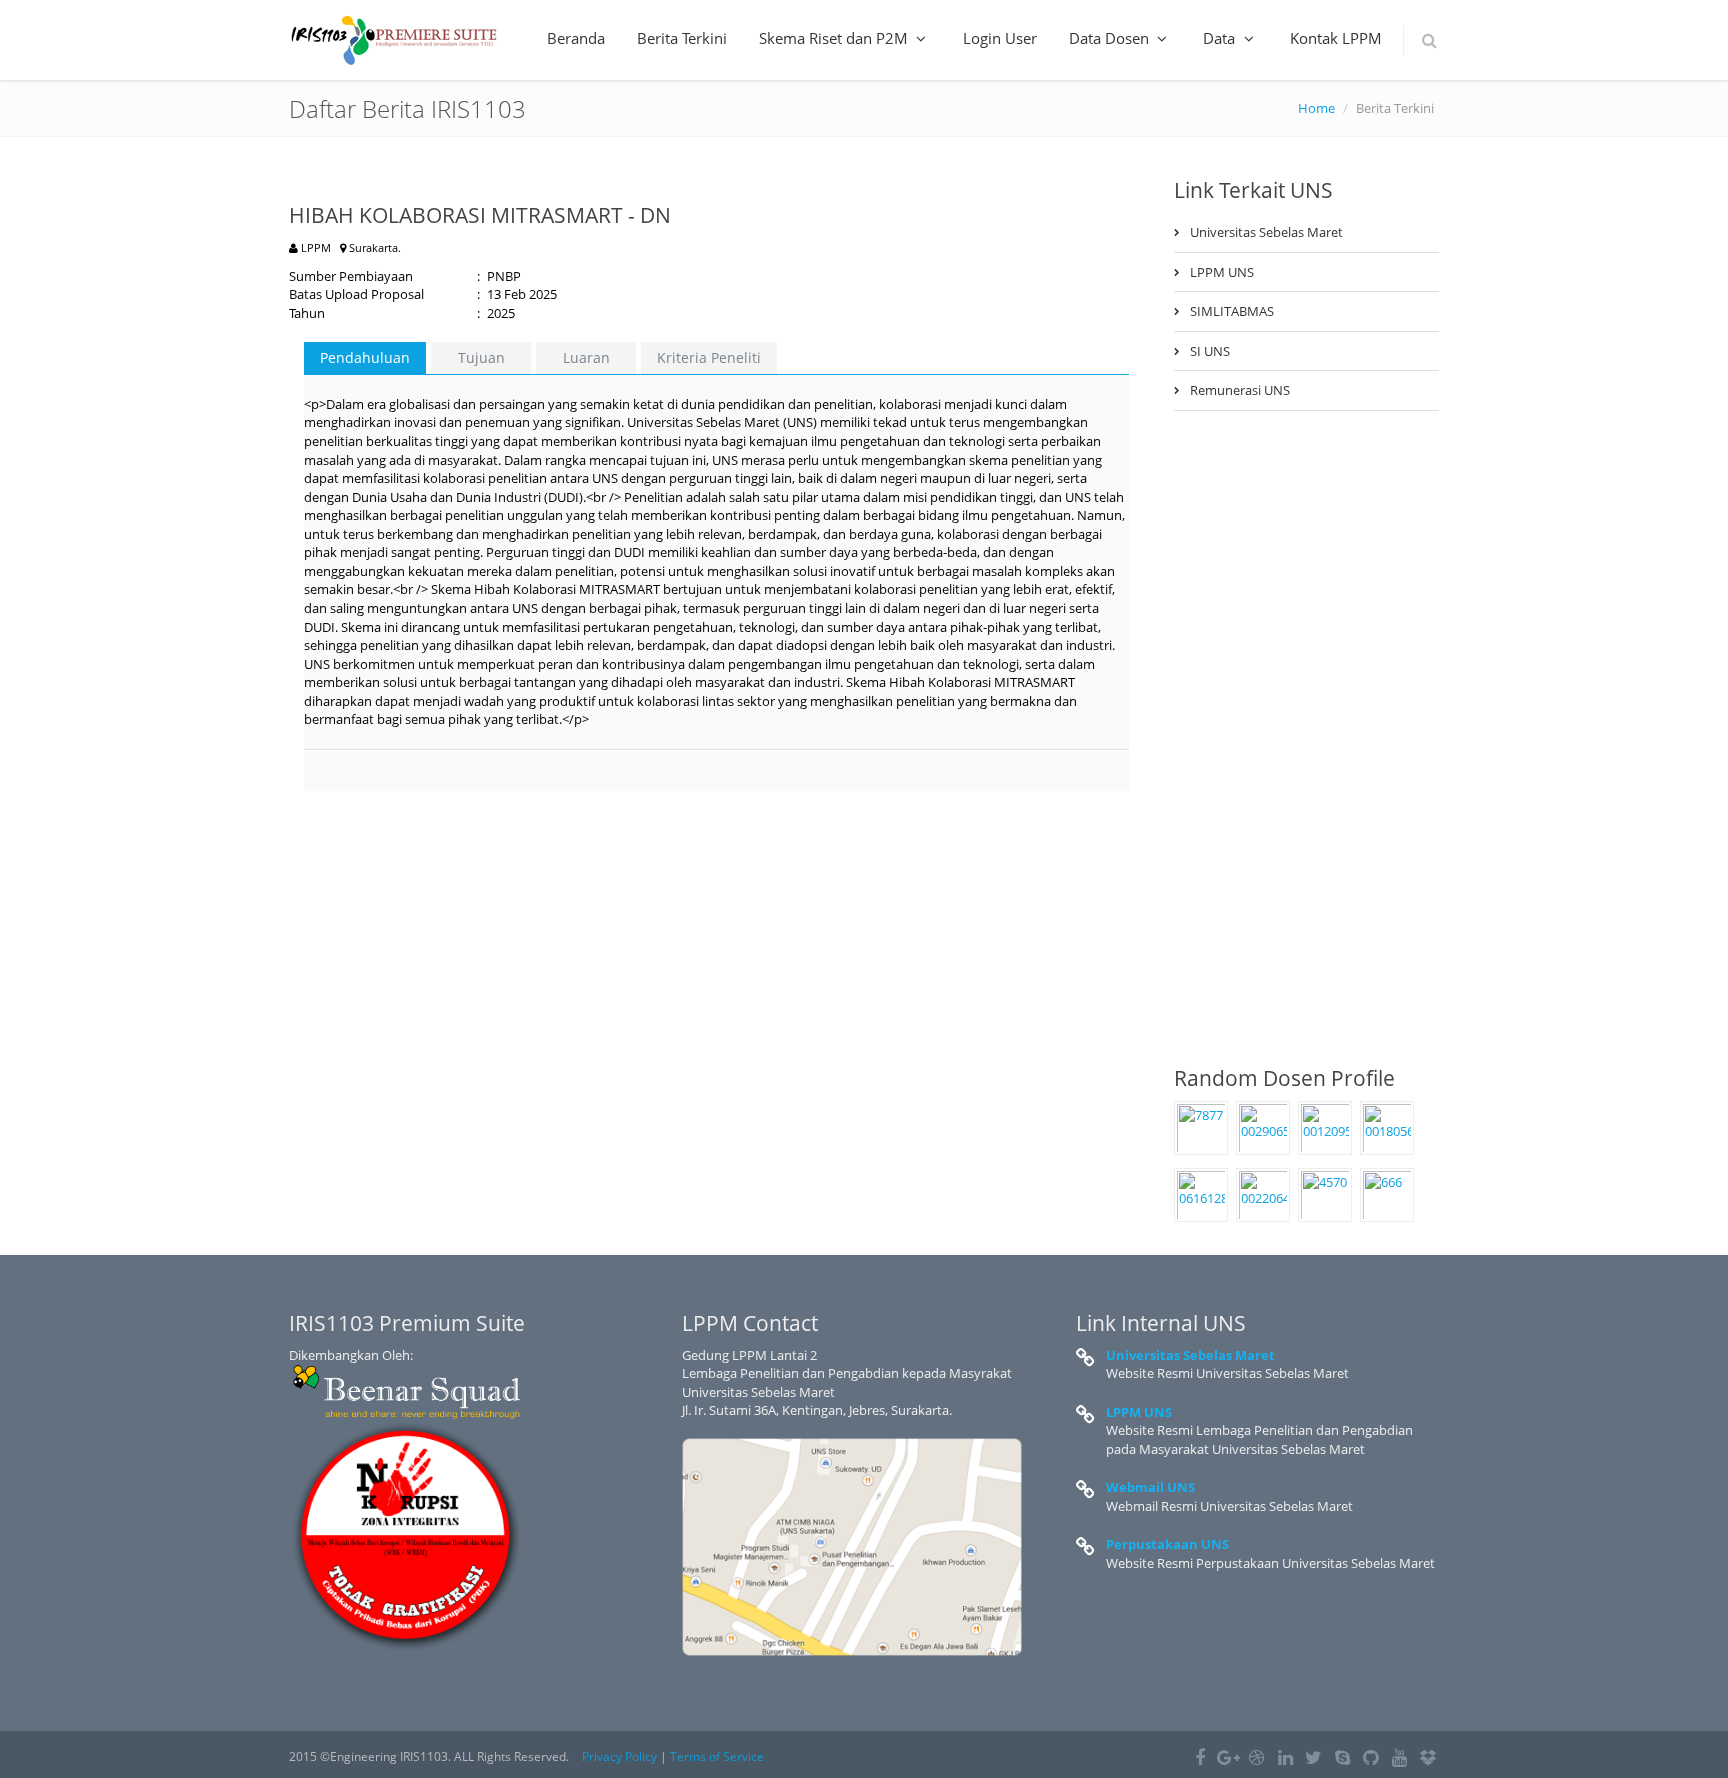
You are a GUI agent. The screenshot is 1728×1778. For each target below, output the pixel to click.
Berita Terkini (682, 38)
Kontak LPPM (1336, 38)
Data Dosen (1111, 38)
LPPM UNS (1222, 272)
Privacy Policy (619, 1756)
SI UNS (1210, 351)
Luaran (586, 357)
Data (1221, 38)
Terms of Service (717, 1756)
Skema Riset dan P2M (835, 38)
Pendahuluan (365, 357)
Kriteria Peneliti (709, 357)
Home (1316, 108)
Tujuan (481, 357)
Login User (1000, 38)
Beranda (576, 38)
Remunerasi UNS (1240, 390)
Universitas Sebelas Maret (1266, 232)
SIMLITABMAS (1232, 311)
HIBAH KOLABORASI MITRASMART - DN (480, 215)
